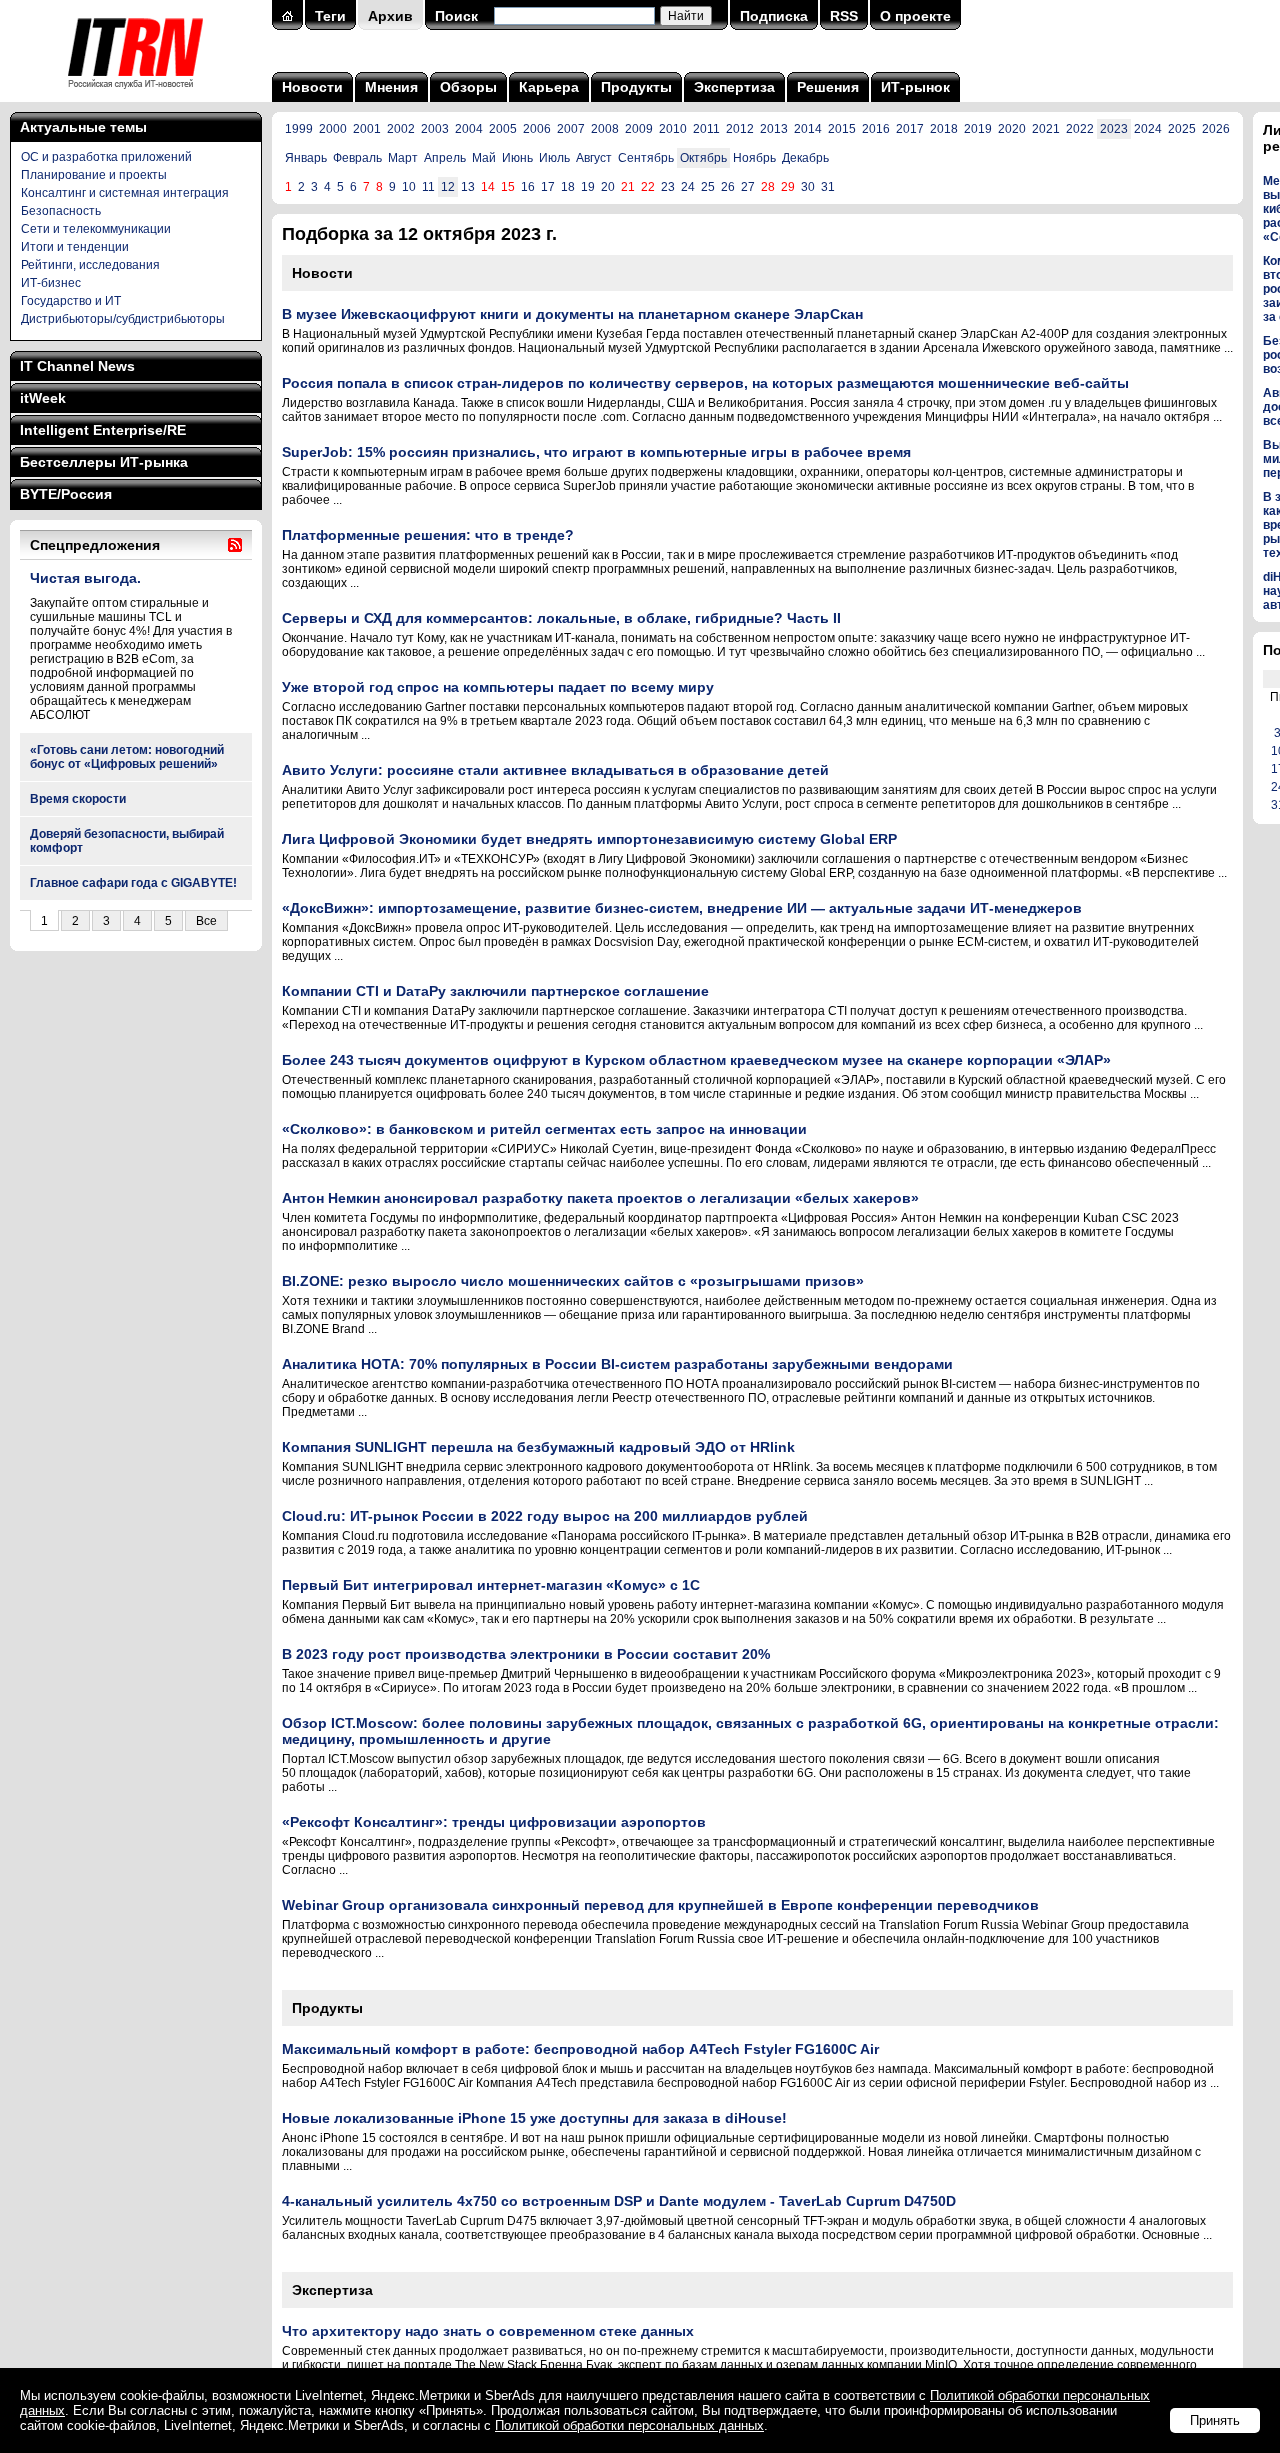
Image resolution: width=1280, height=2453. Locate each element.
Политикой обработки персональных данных (629, 2425)
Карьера (549, 87)
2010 (673, 129)
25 (708, 187)
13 (468, 187)
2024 (1148, 129)
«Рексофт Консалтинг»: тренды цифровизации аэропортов (494, 1822)
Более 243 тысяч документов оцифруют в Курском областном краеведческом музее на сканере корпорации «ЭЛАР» (696, 1060)
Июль (554, 158)
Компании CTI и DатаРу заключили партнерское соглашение (495, 991)
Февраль (357, 158)
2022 (1080, 129)
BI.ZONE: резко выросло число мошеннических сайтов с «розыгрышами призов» (573, 1281)
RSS (844, 16)
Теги (330, 16)
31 (828, 187)
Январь (306, 158)
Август (594, 158)
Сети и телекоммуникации (96, 229)
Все (206, 921)
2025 (1182, 129)
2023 (1114, 129)
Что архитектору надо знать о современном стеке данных (488, 2331)
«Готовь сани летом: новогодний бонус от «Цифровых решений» (127, 757)
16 (528, 187)
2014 (808, 129)
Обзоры (468, 87)
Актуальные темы (83, 127)
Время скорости (78, 799)
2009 (639, 129)
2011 (706, 129)
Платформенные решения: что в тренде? (428, 535)
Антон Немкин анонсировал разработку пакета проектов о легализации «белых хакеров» (600, 1198)
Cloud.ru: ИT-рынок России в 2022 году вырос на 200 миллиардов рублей (545, 1516)
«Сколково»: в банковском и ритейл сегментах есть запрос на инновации (544, 1129)
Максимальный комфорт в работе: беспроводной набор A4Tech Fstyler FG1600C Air (580, 2049)
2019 (978, 129)
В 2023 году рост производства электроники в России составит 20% (526, 1654)
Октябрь (703, 158)
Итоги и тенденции (75, 247)
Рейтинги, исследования (90, 265)
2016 (876, 129)
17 (548, 187)
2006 (537, 129)
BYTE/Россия (66, 494)
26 (728, 187)
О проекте (915, 16)
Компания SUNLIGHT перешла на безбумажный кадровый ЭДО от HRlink (538, 1447)
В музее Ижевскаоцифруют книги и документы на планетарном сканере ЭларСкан (572, 314)
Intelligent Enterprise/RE (103, 430)
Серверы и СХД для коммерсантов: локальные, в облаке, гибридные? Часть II (561, 618)
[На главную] (135, 95)
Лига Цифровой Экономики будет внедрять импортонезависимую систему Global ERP (589, 839)
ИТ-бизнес (51, 283)
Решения (828, 87)
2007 (571, 129)
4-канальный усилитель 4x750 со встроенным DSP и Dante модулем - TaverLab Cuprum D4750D (619, 2201)
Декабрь (805, 158)
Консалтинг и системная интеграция (125, 193)
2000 (333, 129)
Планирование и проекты (94, 175)
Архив (390, 16)
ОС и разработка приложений (106, 157)
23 (668, 187)
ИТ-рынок (915, 87)
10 (409, 187)
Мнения (391, 87)
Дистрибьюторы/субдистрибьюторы (123, 319)
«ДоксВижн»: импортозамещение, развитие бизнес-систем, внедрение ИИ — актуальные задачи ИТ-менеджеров (682, 908)
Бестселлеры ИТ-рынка (104, 462)
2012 (740, 129)
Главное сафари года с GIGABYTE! (133, 883)
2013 (774, 129)
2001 (367, 129)
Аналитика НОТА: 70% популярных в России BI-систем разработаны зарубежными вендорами (617, 1364)
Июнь (517, 158)
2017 (910, 129)
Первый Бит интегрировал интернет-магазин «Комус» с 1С (491, 1585)
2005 (503, 129)
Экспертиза (734, 87)
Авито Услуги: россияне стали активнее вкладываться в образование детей (555, 770)
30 (808, 187)
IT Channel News (77, 366)
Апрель (445, 158)
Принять (1215, 2420)
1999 (299, 129)
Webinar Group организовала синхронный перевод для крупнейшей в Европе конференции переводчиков (660, 1905)
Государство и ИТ (71, 301)
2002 (401, 129)
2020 (1012, 129)
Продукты (636, 87)
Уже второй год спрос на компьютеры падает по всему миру (498, 687)
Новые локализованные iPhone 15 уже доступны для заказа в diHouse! (534, 2118)
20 (608, 187)
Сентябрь (646, 158)
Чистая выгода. (85, 578)
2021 (1046, 129)
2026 (1216, 129)
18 (568, 187)
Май (484, 158)
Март (403, 158)
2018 (944, 129)
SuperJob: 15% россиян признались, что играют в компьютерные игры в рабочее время (596, 452)
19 (588, 187)
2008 (605, 129)
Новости (312, 87)
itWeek (43, 398)
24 (688, 187)
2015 (842, 129)
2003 (435, 129)
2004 (469, 129)
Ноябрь (754, 158)
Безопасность (61, 211)
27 (748, 187)
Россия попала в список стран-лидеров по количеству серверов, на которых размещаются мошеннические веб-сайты (705, 383)
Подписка (774, 16)
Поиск (456, 16)
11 (428, 187)
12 (448, 187)
